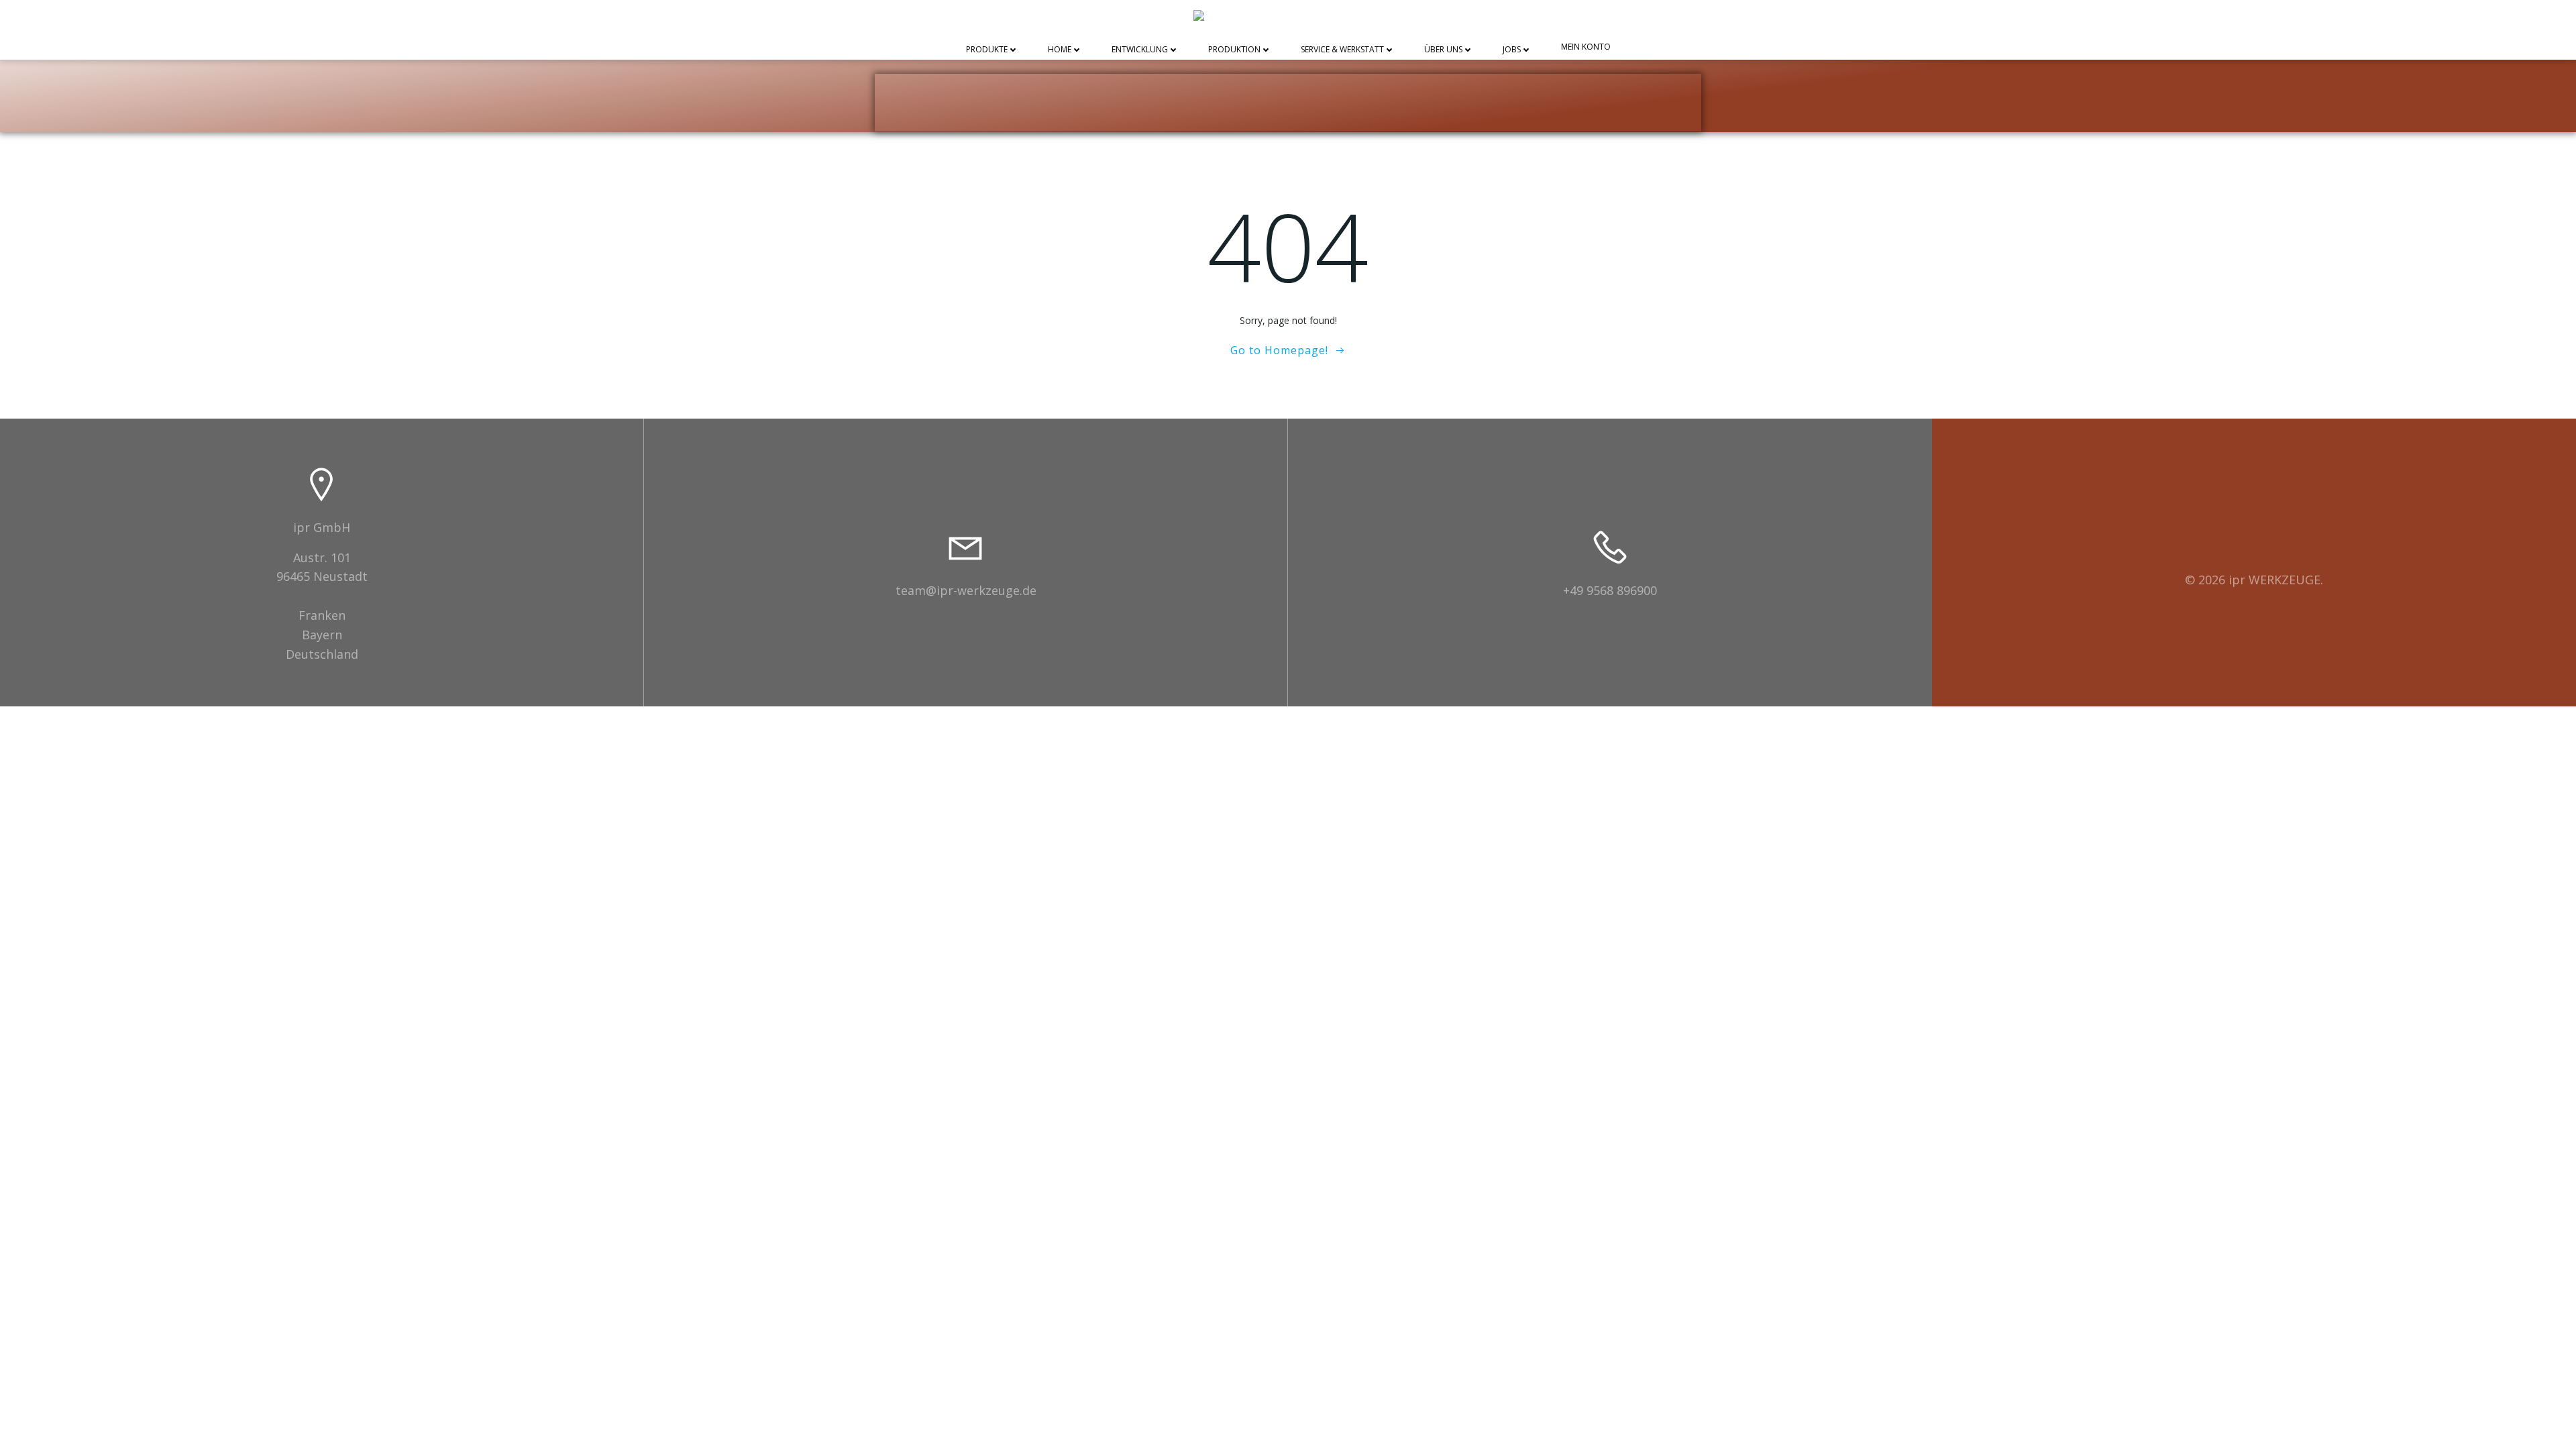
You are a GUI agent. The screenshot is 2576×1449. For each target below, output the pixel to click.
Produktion (1234, 50)
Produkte (987, 50)
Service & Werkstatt (1342, 50)
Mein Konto (1586, 47)
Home (1060, 50)
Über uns (1443, 50)
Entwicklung (1140, 50)
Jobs (1512, 50)
